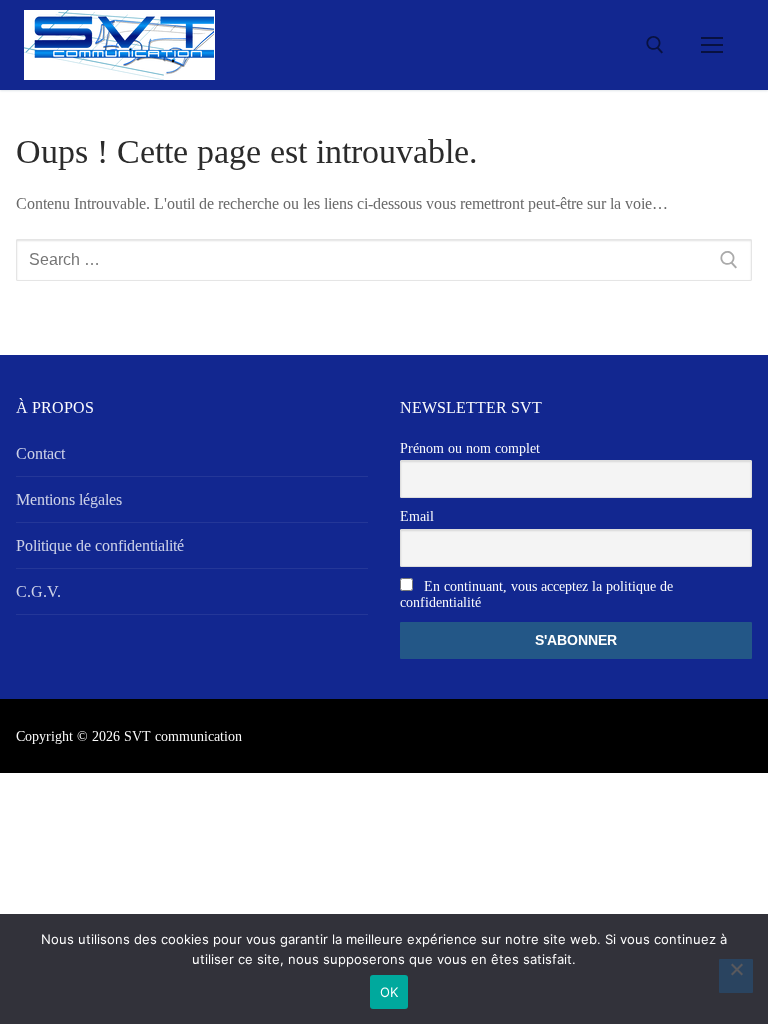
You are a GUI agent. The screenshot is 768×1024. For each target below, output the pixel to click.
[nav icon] (712, 45)
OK (389, 992)
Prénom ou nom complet (470, 448)
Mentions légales (69, 499)
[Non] (736, 976)
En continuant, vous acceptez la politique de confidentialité (536, 594)
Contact (40, 453)
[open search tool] (655, 45)
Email (417, 516)
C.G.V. (38, 591)
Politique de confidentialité (100, 545)
